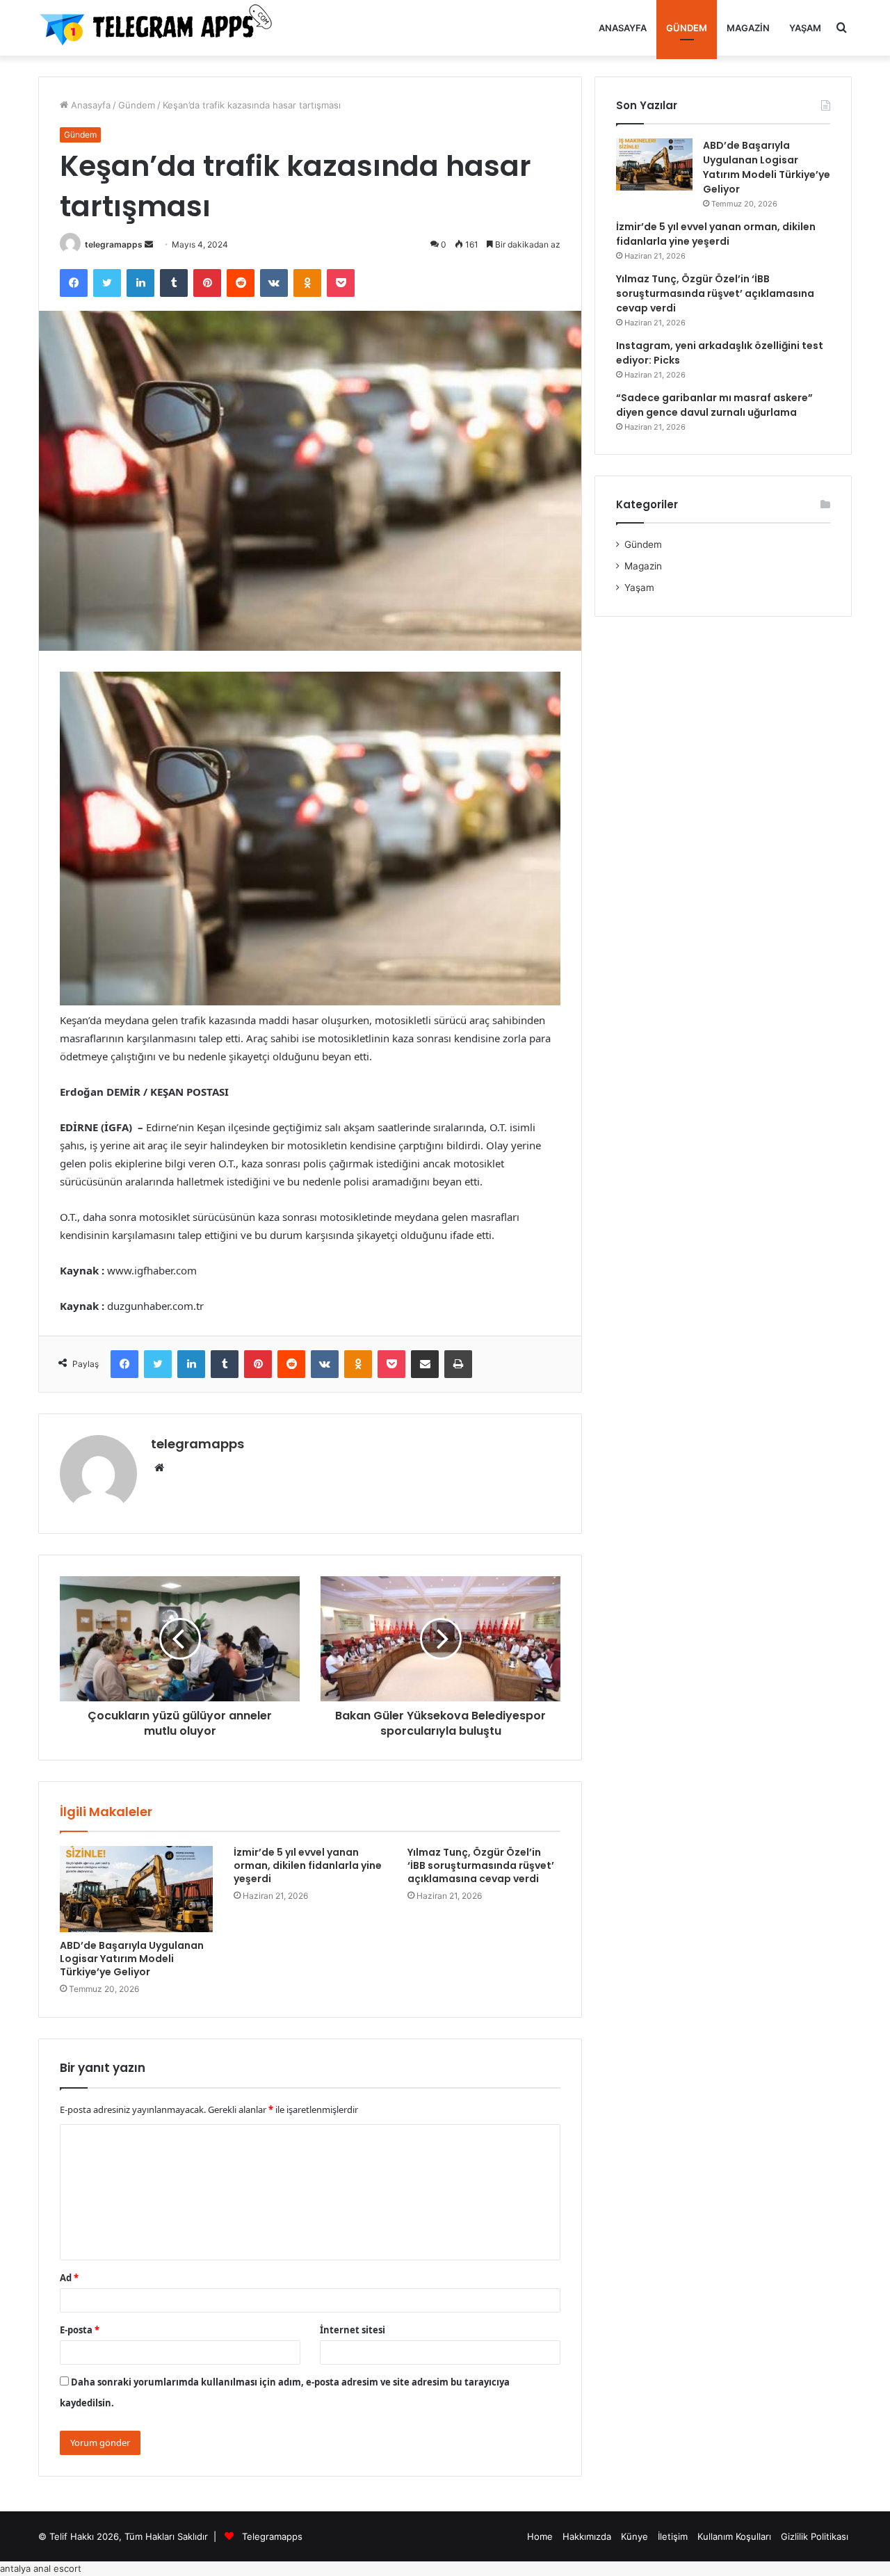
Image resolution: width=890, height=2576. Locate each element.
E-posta (80, 2330)
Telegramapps (272, 2536)
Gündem (687, 28)
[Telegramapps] (160, 28)
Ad (69, 2278)
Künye (634, 2536)
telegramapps (114, 244)
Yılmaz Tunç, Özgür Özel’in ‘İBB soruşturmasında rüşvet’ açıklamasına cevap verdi (481, 1865)
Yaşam (805, 28)
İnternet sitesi (353, 2330)
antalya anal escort (41, 2568)
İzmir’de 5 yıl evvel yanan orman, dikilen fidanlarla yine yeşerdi (308, 1865)
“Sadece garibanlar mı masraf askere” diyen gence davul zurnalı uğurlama (714, 405)
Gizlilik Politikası (815, 2536)
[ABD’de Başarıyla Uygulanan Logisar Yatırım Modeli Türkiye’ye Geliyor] (136, 1889)
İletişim (673, 2536)
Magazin (748, 28)
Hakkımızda (587, 2536)
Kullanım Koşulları (734, 2536)
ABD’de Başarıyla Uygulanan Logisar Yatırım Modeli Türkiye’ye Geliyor (132, 1959)
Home (540, 2536)
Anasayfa (623, 28)
